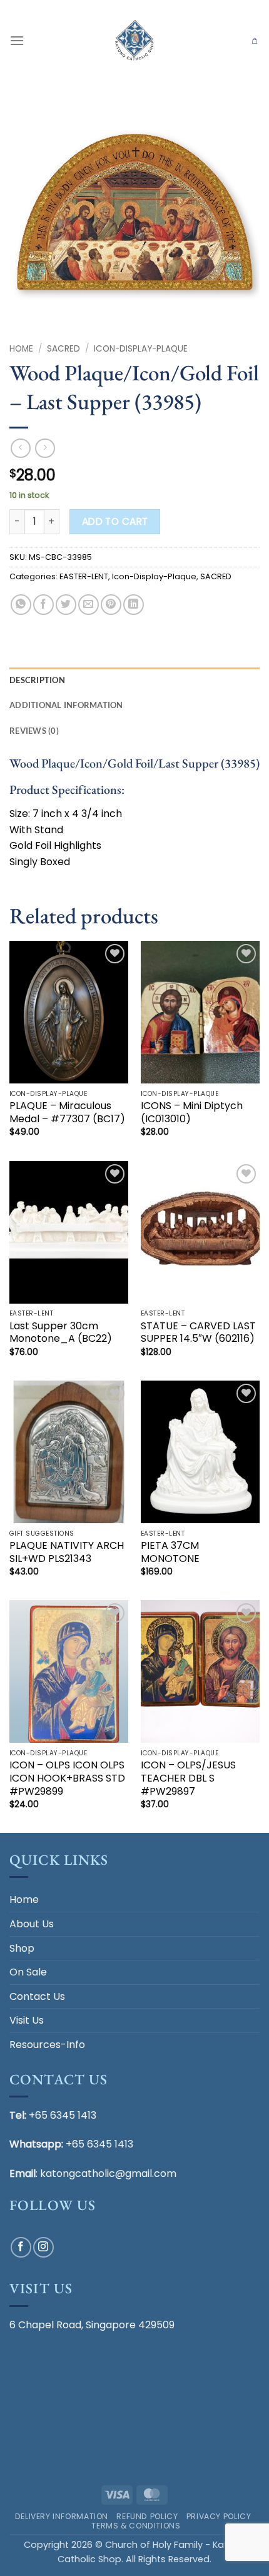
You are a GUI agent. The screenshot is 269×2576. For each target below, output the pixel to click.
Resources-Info (47, 2045)
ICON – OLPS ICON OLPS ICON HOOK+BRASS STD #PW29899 (67, 1778)
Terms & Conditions (136, 2526)
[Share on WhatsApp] (21, 605)
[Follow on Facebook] (21, 2247)
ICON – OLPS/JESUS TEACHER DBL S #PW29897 (188, 1778)
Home (21, 349)
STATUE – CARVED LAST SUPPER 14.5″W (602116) (198, 1333)
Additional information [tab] (66, 705)
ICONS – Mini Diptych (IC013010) (192, 1113)
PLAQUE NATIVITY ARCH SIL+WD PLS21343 (67, 1553)
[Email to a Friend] (89, 605)
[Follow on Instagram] (43, 2247)
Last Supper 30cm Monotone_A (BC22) (61, 1333)
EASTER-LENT (84, 576)
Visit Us (27, 2020)
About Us (32, 1924)
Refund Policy (147, 2516)
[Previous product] (45, 448)
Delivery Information (62, 2516)
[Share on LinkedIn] (134, 605)
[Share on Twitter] (66, 605)
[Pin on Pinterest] (111, 605)
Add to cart (115, 521)
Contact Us (37, 1996)
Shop (22, 1948)
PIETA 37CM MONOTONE (170, 1553)
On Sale (28, 1972)
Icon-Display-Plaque (141, 349)
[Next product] (20, 448)
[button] (17, 40)
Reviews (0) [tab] (34, 731)
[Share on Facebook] (43, 605)
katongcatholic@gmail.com (108, 2173)
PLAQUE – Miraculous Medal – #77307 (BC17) (67, 1113)
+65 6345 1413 (63, 2115)
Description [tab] (37, 680)
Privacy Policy (219, 2516)
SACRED (63, 349)
